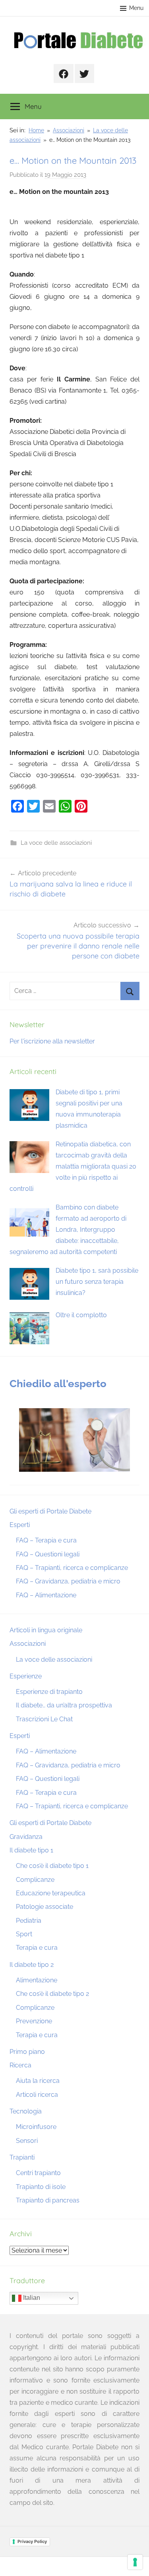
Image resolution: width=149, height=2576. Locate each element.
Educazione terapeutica (51, 1893)
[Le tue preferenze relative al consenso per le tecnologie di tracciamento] (135, 2562)
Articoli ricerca (37, 2095)
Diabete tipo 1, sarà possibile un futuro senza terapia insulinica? (97, 1282)
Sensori (27, 2141)
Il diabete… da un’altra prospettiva (64, 1705)
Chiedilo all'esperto (58, 1384)
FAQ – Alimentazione (46, 1595)
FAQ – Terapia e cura (46, 1540)
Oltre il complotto (81, 1315)
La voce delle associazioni (56, 843)
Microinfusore (36, 2127)
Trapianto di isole (41, 2187)
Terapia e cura (37, 1948)
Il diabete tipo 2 (32, 1965)
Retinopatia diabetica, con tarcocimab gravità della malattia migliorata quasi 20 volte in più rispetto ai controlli (73, 1166)
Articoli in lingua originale (46, 1630)
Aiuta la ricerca (38, 2081)
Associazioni (28, 1644)
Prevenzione (34, 2021)
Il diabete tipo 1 (31, 1850)
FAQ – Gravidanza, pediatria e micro (68, 1581)
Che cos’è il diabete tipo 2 (52, 1994)
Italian (31, 2298)
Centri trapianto (38, 2173)
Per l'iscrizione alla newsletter (52, 1041)
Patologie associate (45, 1907)
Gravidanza (26, 1837)
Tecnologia (26, 2111)
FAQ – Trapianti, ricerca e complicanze (72, 1568)
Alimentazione (37, 1980)
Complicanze (35, 1880)
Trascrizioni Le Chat (44, 1719)
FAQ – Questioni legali (48, 1554)
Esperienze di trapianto (49, 1692)
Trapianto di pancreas (48, 2200)
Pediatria (29, 1921)
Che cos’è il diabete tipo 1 (52, 1866)
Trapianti (22, 2157)
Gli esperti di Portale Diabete (50, 1511)
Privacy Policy (32, 2541)
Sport (24, 1934)
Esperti (20, 1525)
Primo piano (27, 2052)
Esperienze (26, 1676)
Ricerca (20, 2065)
